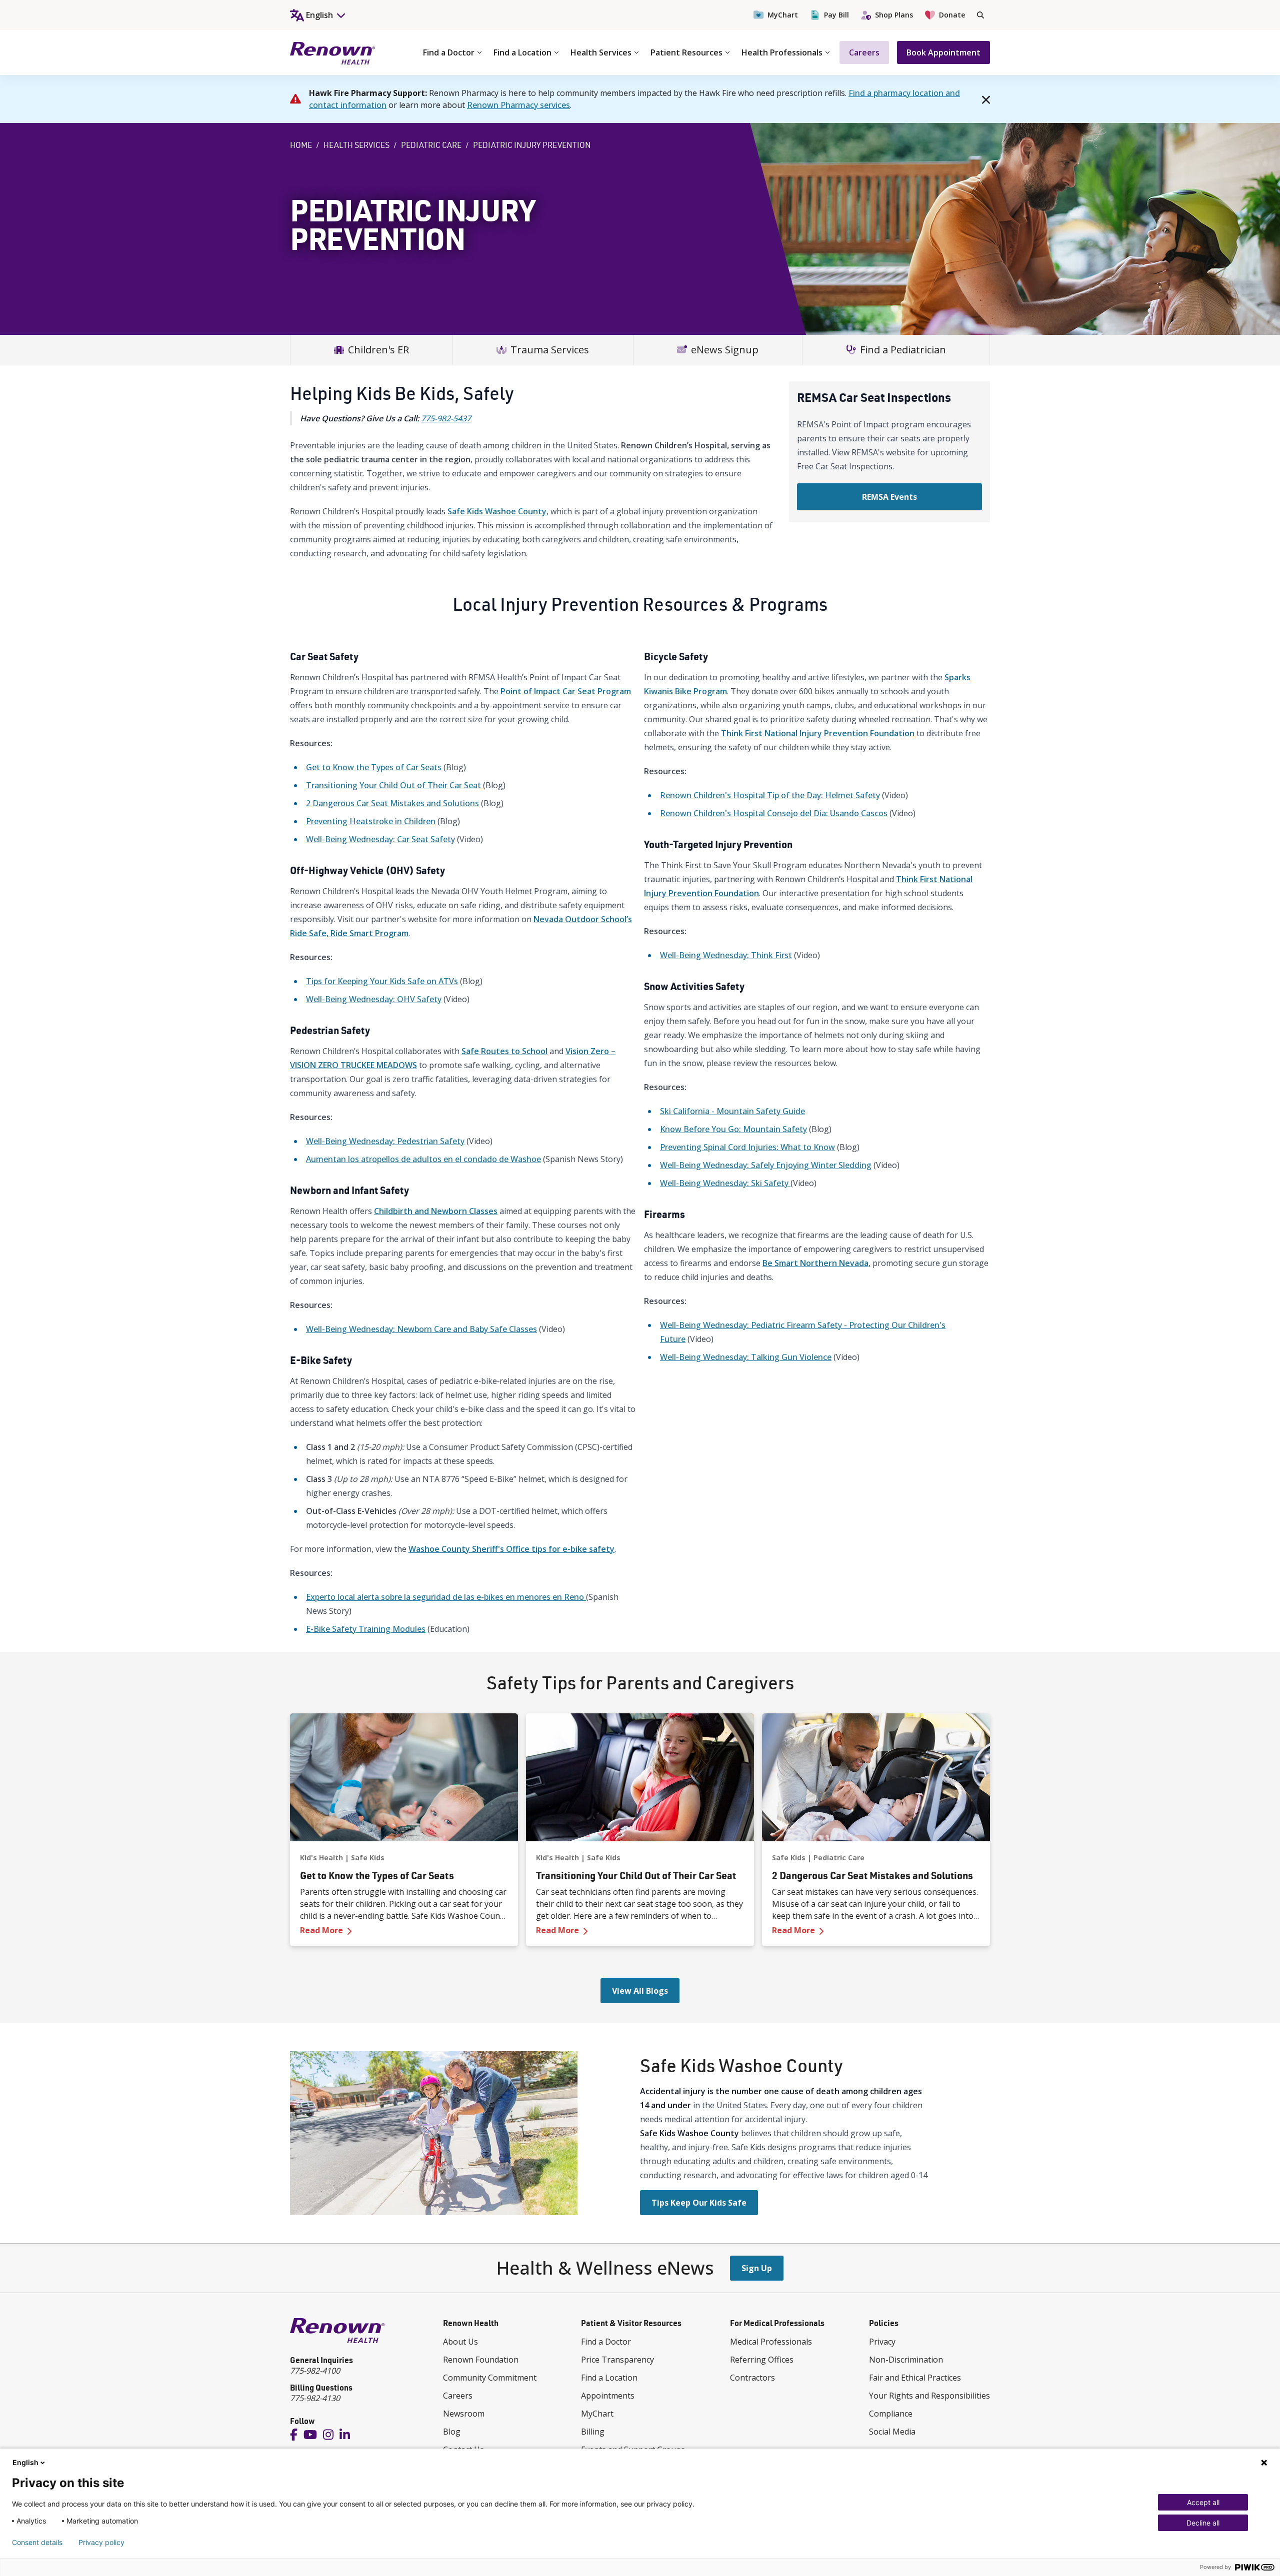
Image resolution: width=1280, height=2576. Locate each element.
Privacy (882, 2342)
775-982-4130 (315, 2398)
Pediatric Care (431, 145)
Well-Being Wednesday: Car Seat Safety (380, 839)
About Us (460, 2342)
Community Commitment (490, 2378)
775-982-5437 (446, 418)
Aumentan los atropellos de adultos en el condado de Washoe (423, 1159)
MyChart (783, 15)
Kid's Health (321, 1858)
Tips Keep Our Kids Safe (699, 2203)
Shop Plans (894, 15)
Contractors (752, 2378)
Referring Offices (762, 2360)
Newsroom (464, 2414)
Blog (452, 2432)
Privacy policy (101, 2543)
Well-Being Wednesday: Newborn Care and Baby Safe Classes (421, 1329)
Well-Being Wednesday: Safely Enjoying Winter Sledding (766, 1165)
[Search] (980, 15)
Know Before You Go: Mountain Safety (733, 1129)
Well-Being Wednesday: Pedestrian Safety (385, 1141)
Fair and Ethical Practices (915, 2378)
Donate (952, 15)
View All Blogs (640, 1991)
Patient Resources (686, 52)
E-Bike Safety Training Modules (366, 1629)
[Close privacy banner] (1264, 2463)
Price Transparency (617, 2360)
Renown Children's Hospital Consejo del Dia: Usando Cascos (774, 813)
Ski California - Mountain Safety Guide (732, 1111)
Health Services (601, 52)
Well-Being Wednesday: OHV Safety (374, 999)
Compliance (891, 2414)
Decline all (1203, 2523)
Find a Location (522, 52)
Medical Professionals (771, 2342)
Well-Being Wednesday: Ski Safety (725, 1183)
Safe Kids (368, 1858)
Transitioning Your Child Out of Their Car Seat (394, 785)
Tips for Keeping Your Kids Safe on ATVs (382, 981)
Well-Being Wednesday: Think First (726, 955)
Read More (399, 1930)
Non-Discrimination (906, 2360)
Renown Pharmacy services (518, 105)
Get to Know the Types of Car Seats (374, 767)
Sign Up (757, 2268)
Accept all (1203, 2502)
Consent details (37, 2543)
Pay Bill (836, 15)
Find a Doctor (449, 52)
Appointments (608, 2396)
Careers (864, 52)
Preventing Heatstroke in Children (371, 821)
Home (301, 145)
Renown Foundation (481, 2360)
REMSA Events (889, 497)
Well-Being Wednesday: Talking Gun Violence (746, 1357)
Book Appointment (943, 52)
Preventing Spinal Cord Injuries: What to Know (747, 1147)
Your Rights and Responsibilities (929, 2396)
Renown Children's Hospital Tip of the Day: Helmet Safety (770, 795)
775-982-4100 (315, 2371)
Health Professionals (782, 52)
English (25, 2462)
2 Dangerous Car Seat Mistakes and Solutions (392, 803)
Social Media (892, 2432)
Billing (593, 2432)
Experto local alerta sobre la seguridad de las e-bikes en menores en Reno (446, 1597)
